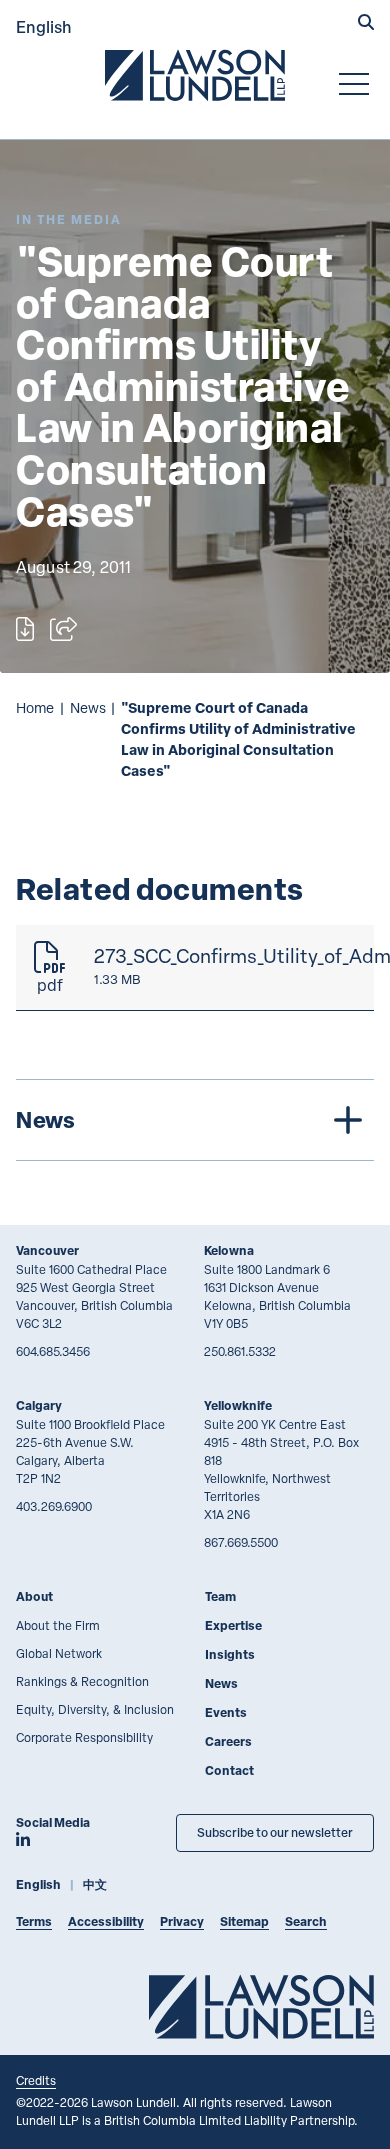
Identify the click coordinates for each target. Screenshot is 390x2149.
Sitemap (244, 1921)
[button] (366, 24)
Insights (230, 1654)
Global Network (59, 1653)
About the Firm (58, 1625)
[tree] (195, 1120)
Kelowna (229, 1250)
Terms (34, 1921)
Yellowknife (238, 1405)
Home (35, 707)
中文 (95, 1884)
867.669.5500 (241, 1542)
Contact (229, 1770)
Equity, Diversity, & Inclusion (95, 1709)
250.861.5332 (240, 1351)
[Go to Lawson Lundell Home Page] (195, 75)
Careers (228, 1741)
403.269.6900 (54, 1506)
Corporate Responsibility (84, 1737)
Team (220, 1596)
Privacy (182, 1921)
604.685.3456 (53, 1351)
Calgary (39, 1405)
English (44, 26)
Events (226, 1712)
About (34, 1596)
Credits (36, 2080)
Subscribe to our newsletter (275, 1832)
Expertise (233, 1625)
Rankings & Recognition (82, 1681)
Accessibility (106, 1921)
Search (306, 1921)
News (88, 707)
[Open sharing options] (63, 629)
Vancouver (47, 1250)
